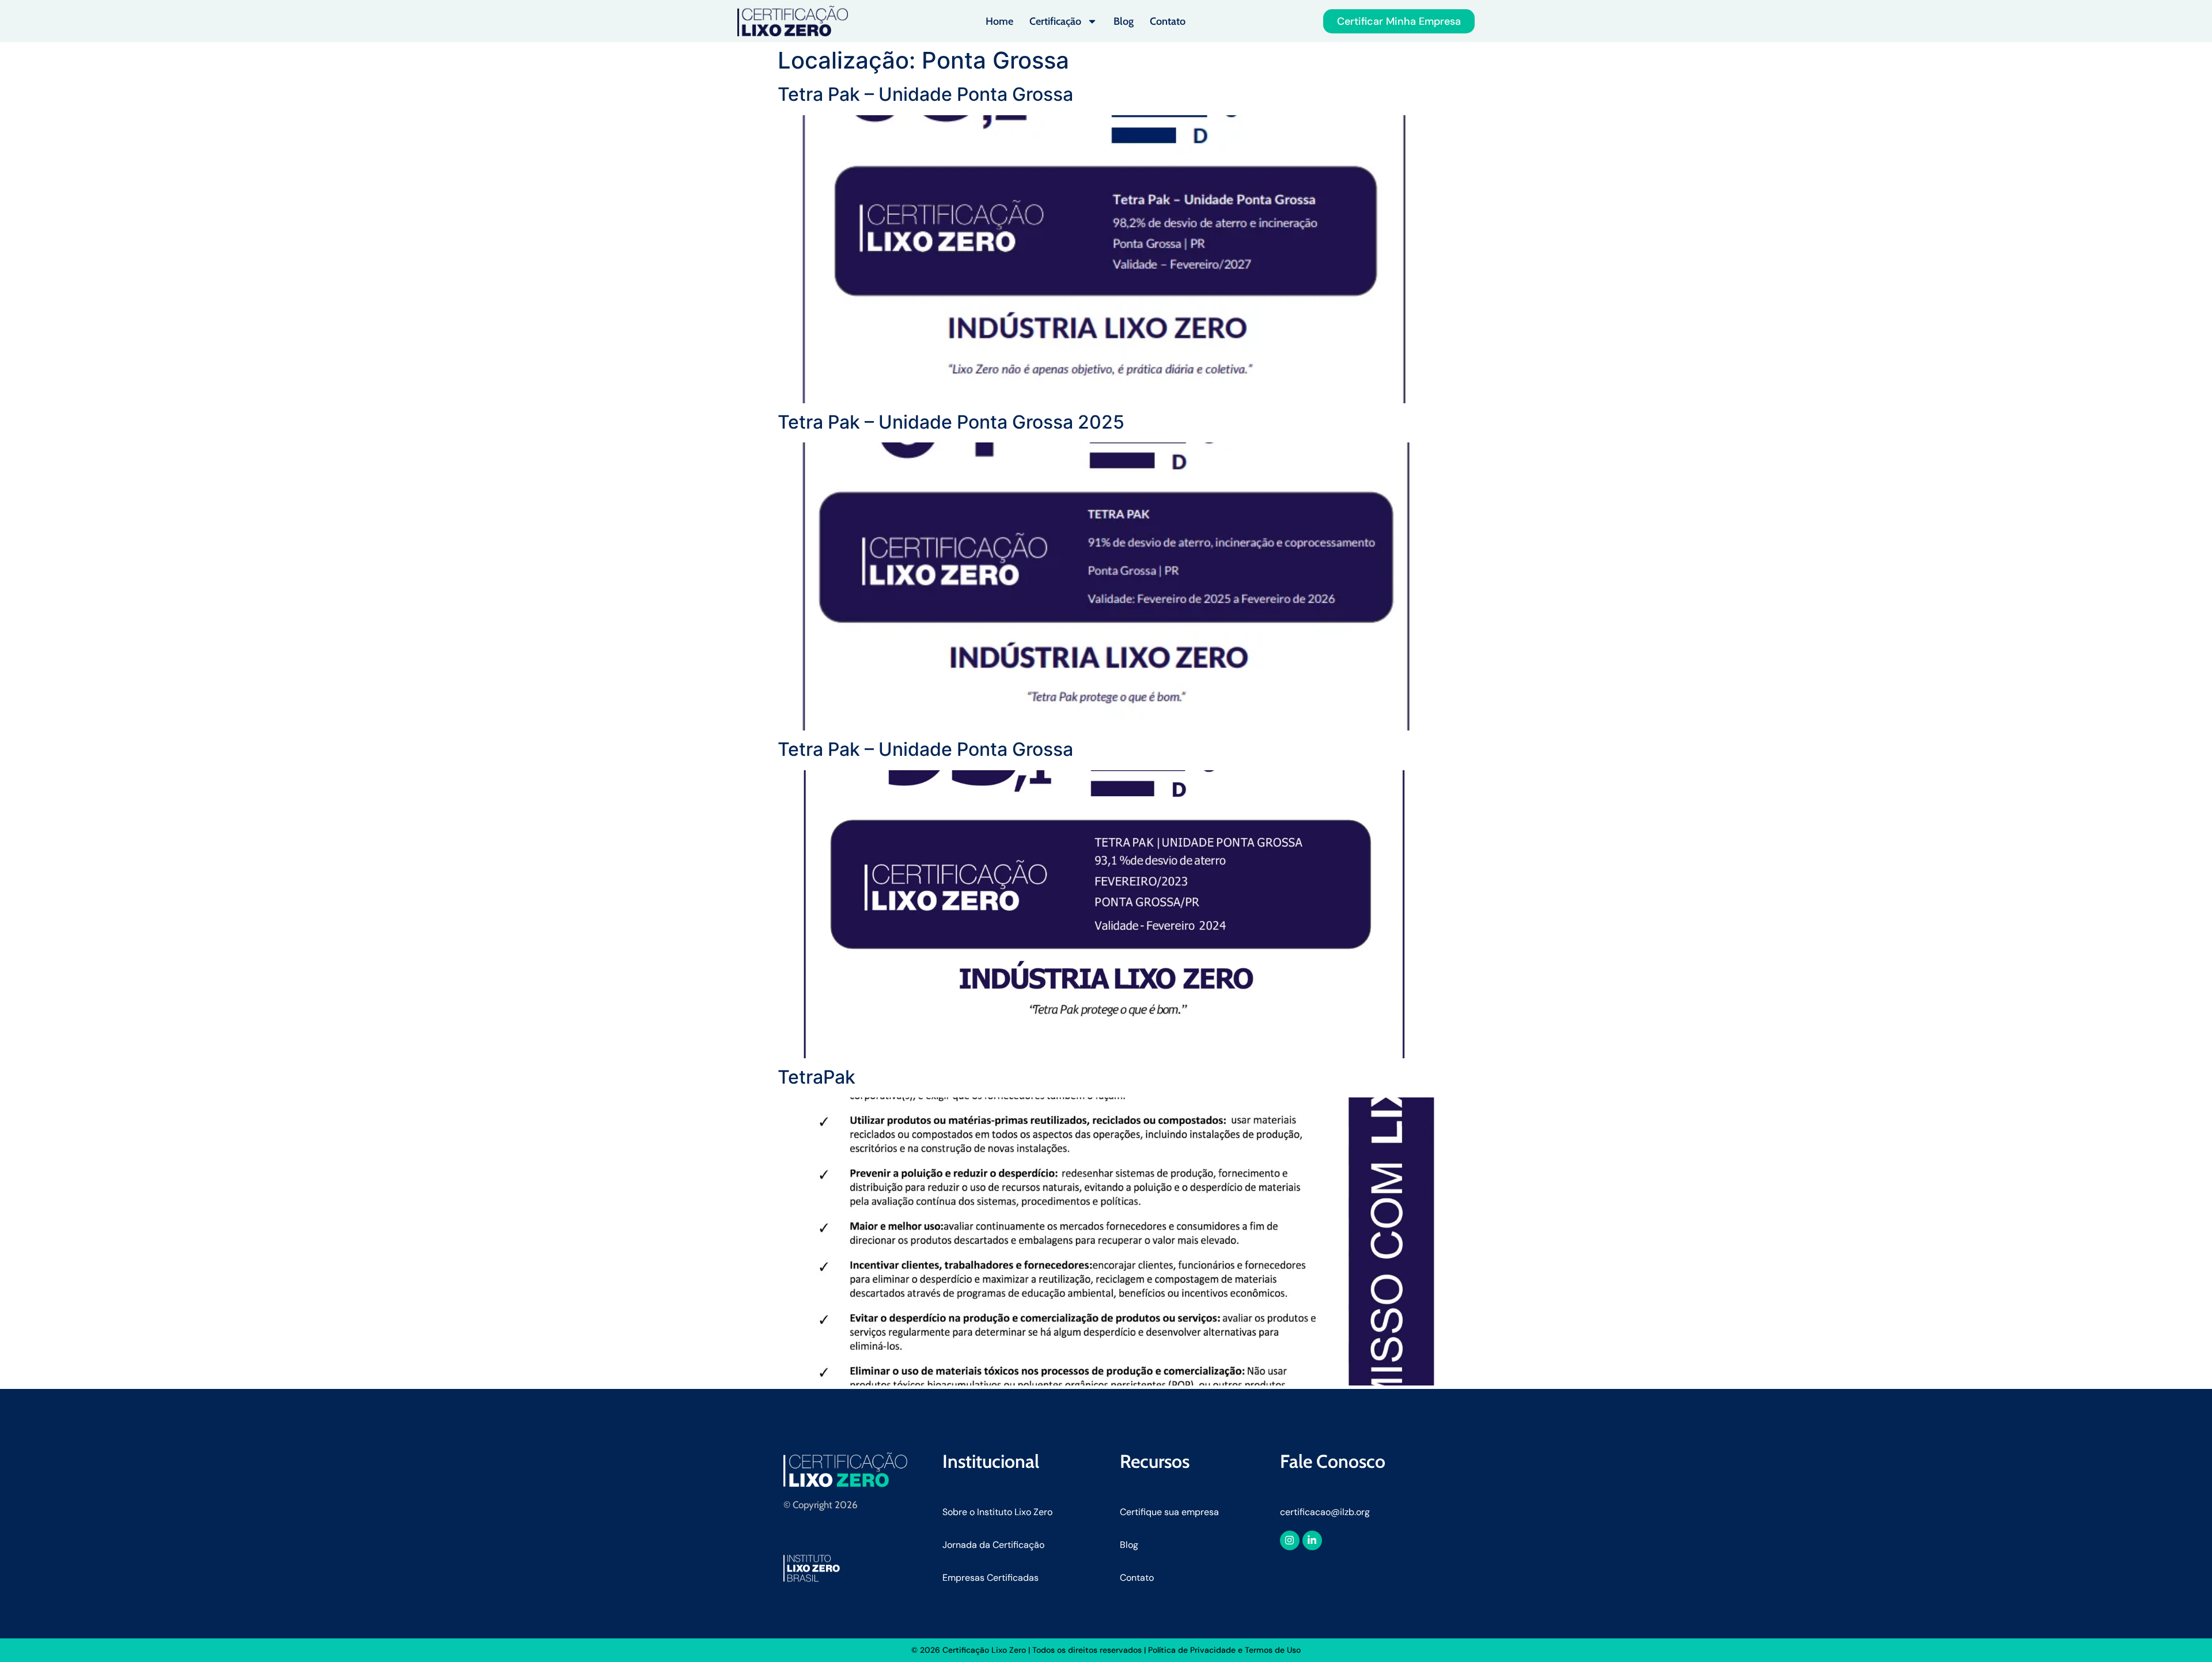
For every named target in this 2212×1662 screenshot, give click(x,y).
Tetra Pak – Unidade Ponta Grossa (925, 94)
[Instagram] (1290, 1540)
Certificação (1055, 21)
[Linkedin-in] (1312, 1540)
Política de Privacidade (1192, 1650)
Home (999, 21)
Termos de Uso (1273, 1650)
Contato (1168, 21)
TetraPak (817, 1077)
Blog (1124, 21)
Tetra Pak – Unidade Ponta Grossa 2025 (951, 422)
